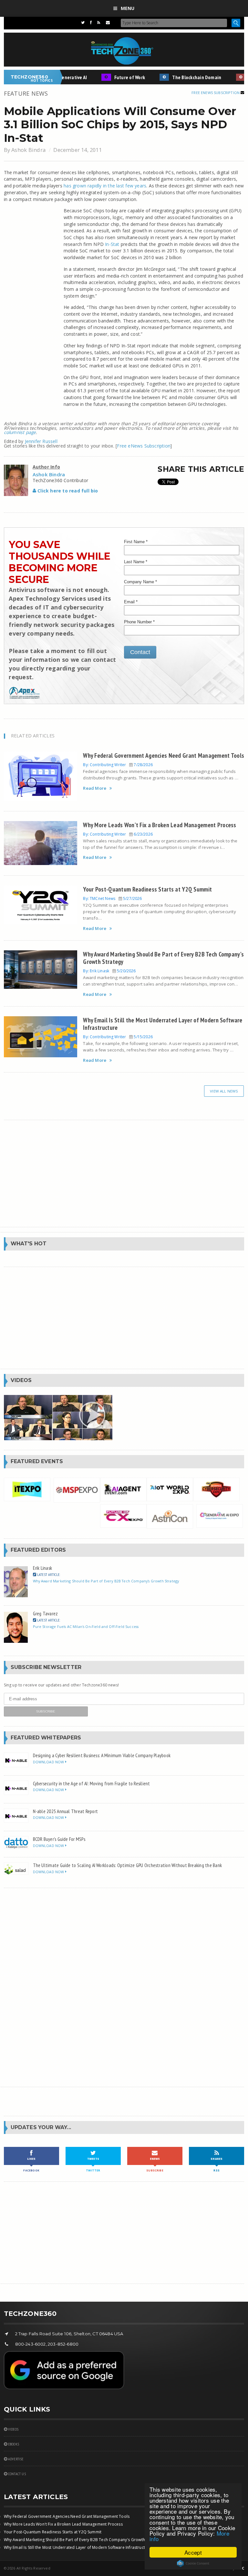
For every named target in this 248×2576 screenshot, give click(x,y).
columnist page (20, 432)
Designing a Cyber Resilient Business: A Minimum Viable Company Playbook (102, 1755)
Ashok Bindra (28, 150)
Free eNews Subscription (216, 93)
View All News (224, 1091)
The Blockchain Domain (183, 77)
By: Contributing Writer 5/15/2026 (118, 1037)
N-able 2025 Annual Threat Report (66, 1811)
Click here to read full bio (67, 491)
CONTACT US (16, 2474)
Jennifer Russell (41, 441)
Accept (193, 2552)
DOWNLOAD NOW (49, 1762)
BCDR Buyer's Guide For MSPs (59, 1839)
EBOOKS (13, 2444)
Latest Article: (48, 1574)
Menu (128, 8)
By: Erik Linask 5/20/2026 (109, 971)
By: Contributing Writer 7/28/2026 (118, 765)
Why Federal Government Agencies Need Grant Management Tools (164, 755)
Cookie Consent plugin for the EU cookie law (193, 2563)
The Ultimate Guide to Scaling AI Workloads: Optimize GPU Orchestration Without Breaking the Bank (127, 1865)
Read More (95, 788)
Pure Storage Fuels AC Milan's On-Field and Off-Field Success (86, 1626)
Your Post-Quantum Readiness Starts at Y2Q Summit (147, 889)
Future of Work (116, 77)
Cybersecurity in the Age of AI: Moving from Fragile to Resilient (92, 1783)
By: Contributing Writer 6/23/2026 (118, 834)
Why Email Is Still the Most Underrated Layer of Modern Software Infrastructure (163, 1024)
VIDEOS (13, 2429)
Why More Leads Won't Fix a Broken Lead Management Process (160, 825)
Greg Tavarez (46, 1613)
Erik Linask (43, 1568)
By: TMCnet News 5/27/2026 (112, 898)
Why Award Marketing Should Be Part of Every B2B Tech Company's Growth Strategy (163, 958)
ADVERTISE (15, 2459)
